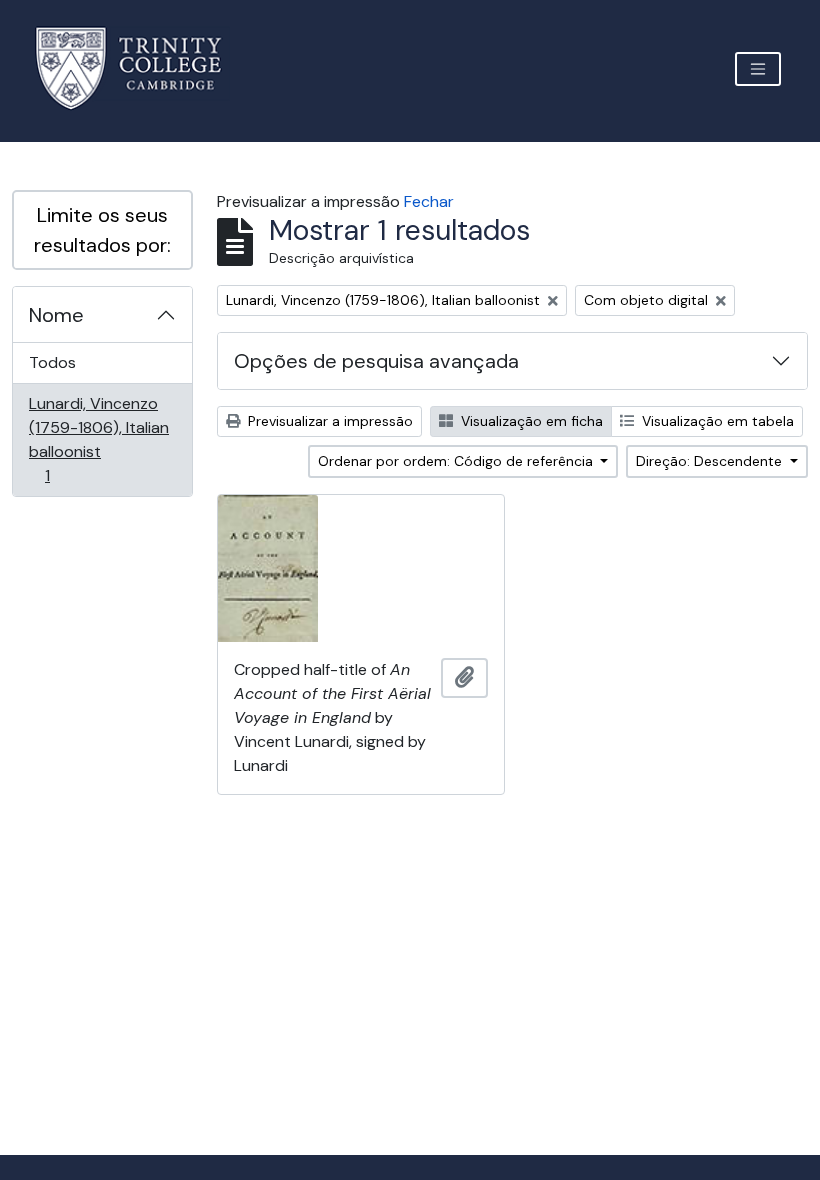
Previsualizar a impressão (328, 421)
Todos (52, 362)
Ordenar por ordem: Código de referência (457, 461)
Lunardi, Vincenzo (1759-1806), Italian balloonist (98, 439)
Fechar (429, 201)
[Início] (140, 68)
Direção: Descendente (711, 461)
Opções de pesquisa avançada (376, 361)
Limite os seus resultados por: (102, 230)
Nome (56, 315)
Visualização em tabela (716, 421)
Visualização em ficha (530, 421)
